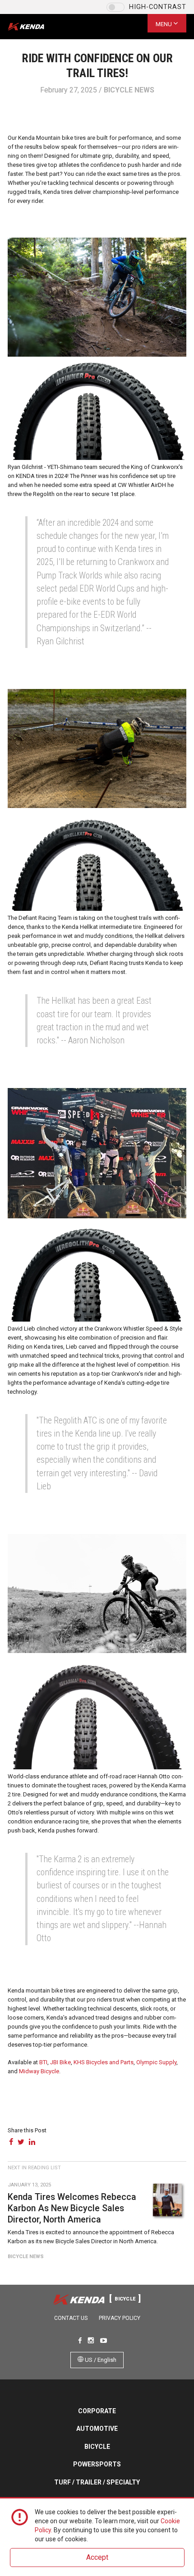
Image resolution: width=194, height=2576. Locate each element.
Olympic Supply (156, 2062)
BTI (43, 2062)
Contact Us (71, 2318)
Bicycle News (129, 90)
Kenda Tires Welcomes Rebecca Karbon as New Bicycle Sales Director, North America (72, 2209)
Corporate (97, 2411)
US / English (100, 2360)
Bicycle (97, 2447)
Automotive (97, 2429)
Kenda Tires (34, 27)
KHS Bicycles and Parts (104, 2062)
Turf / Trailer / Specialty (97, 2482)
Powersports (97, 2464)
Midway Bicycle (39, 2071)
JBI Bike (60, 2062)
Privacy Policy (120, 2318)
